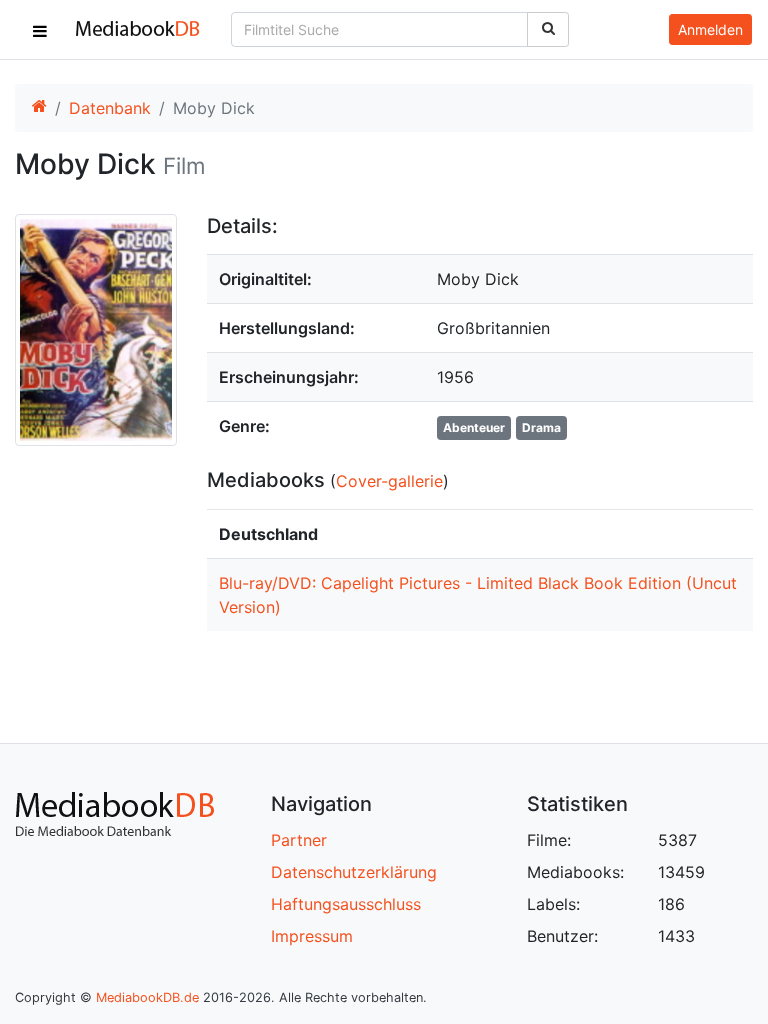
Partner (299, 840)
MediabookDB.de (147, 997)
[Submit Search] (548, 29)
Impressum (312, 936)
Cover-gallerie (389, 481)
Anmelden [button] (710, 29)
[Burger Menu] (40, 30)
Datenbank (110, 108)
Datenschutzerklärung (354, 872)
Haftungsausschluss (346, 904)
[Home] (39, 108)
